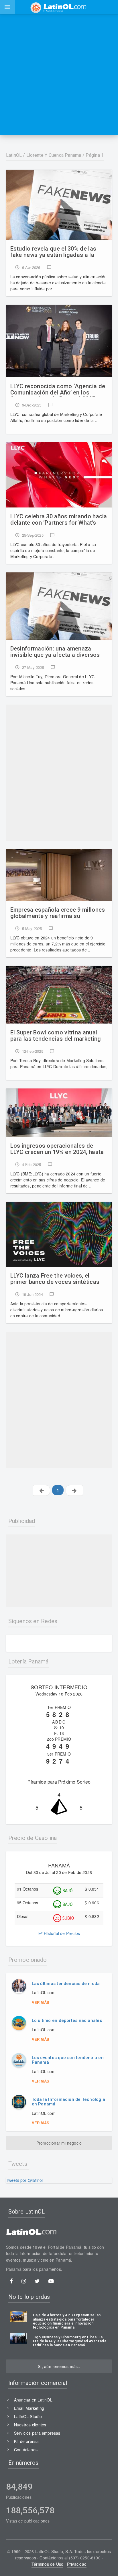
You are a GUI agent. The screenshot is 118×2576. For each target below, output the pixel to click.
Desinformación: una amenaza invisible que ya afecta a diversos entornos (55, 652)
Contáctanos (26, 2450)
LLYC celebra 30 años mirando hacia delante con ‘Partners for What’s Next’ (59, 520)
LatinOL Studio (28, 2416)
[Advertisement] (59, 75)
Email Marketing (29, 2408)
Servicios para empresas (37, 2433)
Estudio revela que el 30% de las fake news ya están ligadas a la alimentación (53, 252)
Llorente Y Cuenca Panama (54, 155)
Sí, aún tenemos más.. (59, 2366)
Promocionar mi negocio (59, 2143)
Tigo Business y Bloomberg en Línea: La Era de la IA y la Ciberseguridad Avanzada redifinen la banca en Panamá (70, 2341)
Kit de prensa (26, 2441)
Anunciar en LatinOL (33, 2400)
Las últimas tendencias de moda (66, 1984)
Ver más (41, 2002)
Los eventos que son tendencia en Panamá (68, 2060)
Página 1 (95, 155)
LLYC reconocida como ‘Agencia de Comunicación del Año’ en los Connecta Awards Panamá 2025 (58, 390)
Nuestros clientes (30, 2425)
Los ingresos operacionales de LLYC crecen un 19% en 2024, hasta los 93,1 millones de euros (57, 1149)
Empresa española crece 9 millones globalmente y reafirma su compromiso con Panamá (58, 913)
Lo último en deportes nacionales (67, 2020)
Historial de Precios (61, 1933)
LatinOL (14, 155)
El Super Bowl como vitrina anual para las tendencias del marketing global (56, 1036)
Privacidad (77, 2564)
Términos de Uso (47, 2564)
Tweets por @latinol (24, 2180)
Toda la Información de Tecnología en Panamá (68, 2102)
